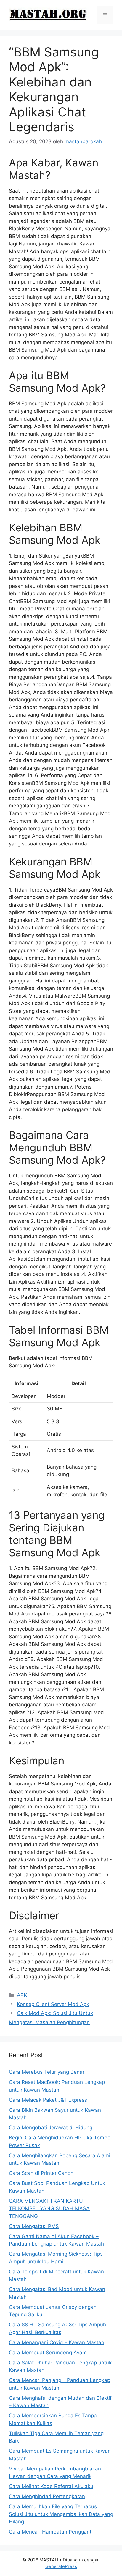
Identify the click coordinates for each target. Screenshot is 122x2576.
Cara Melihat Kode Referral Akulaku (51, 2486)
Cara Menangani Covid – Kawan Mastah (57, 2342)
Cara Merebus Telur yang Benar (47, 2072)
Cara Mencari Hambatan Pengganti (51, 2532)
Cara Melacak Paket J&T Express (48, 2100)
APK (22, 1995)
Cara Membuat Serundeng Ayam (48, 2353)
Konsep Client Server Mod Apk (53, 2004)
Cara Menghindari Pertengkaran (47, 2496)
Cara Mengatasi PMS (34, 2226)
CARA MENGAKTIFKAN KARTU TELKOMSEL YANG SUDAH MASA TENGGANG (49, 2209)
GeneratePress (61, 2566)
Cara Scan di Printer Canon (41, 2173)
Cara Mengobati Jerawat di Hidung (51, 2128)
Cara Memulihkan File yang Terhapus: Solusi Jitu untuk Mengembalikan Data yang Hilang (61, 2514)
